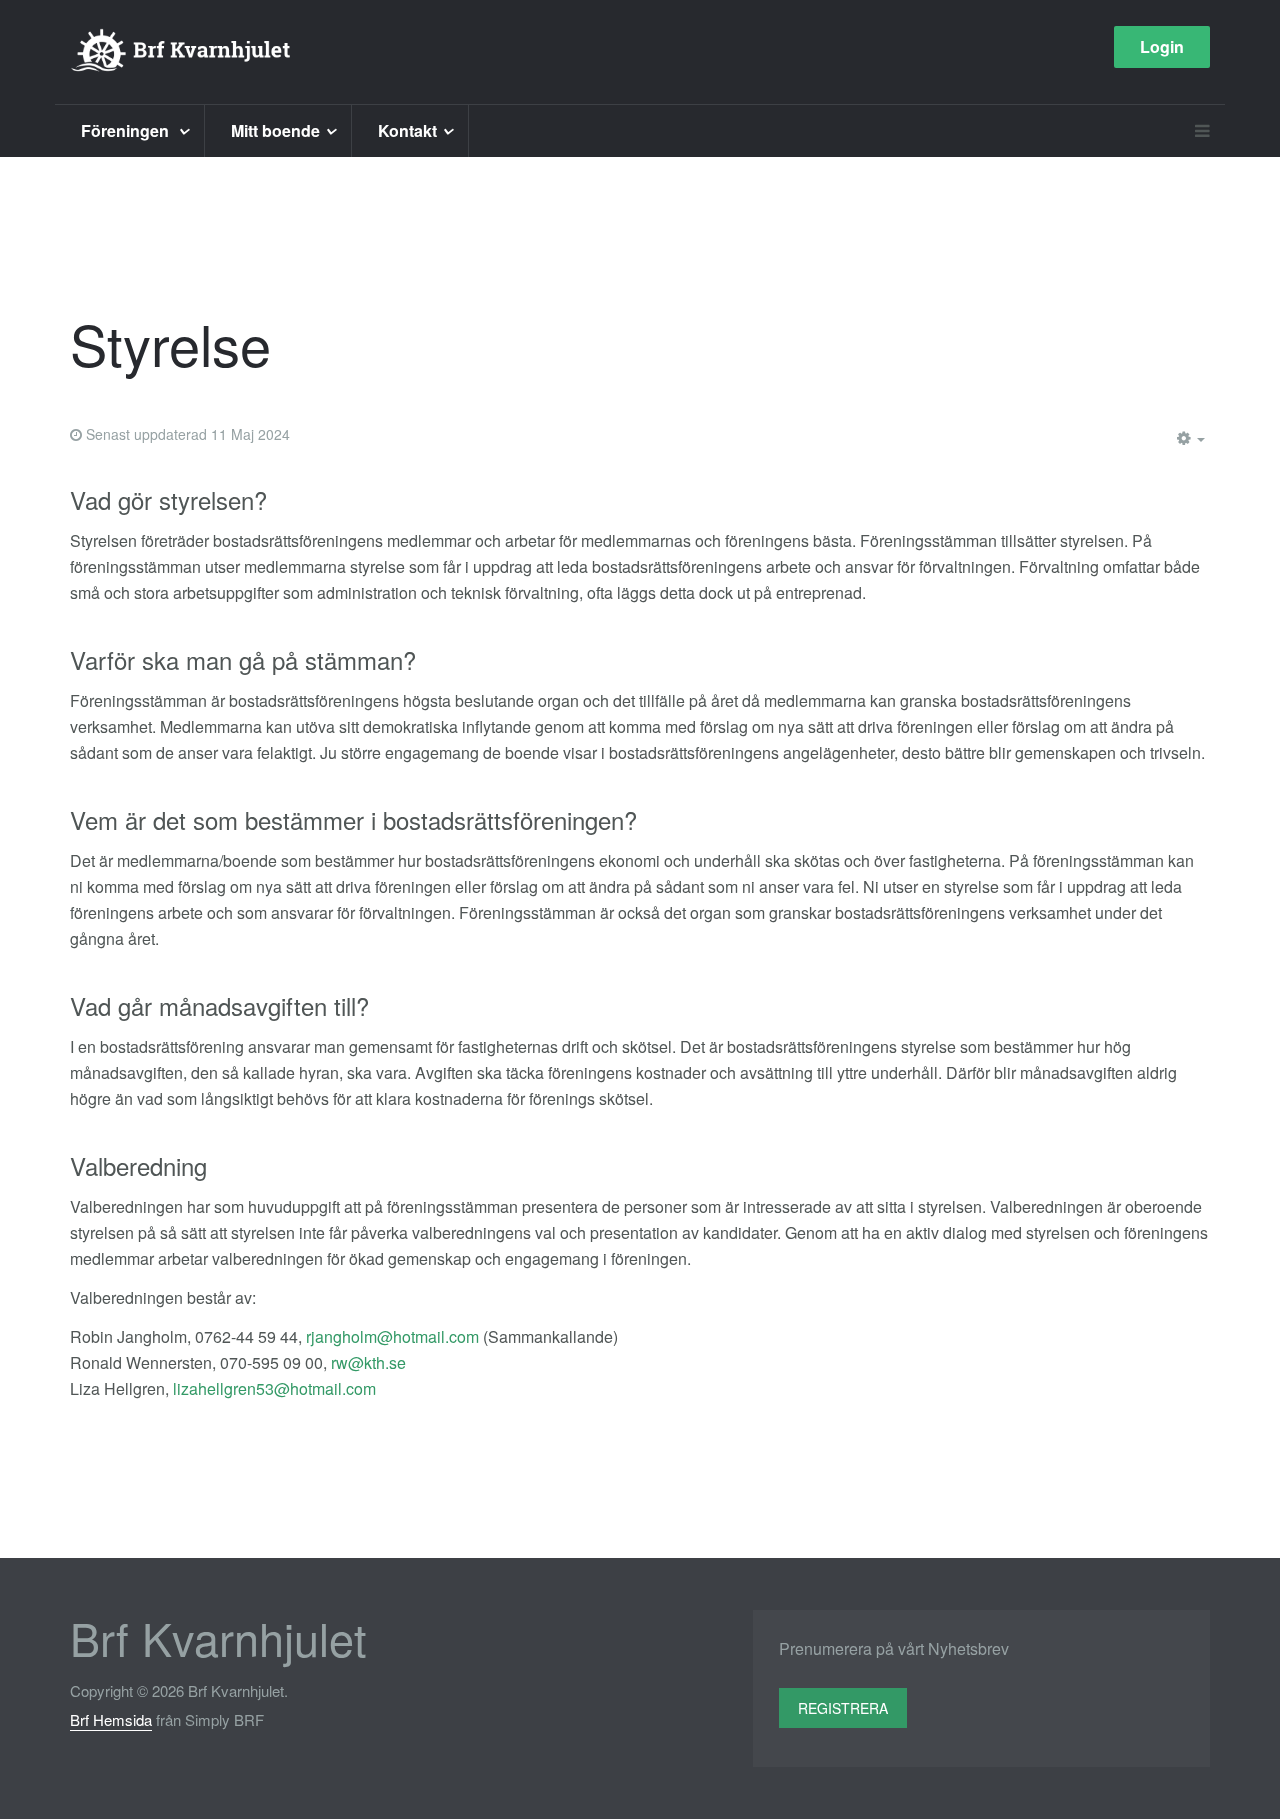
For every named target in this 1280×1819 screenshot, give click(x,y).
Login (1162, 46)
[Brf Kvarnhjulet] (181, 52)
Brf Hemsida (111, 1719)
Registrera (843, 1708)
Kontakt (407, 130)
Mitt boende (275, 130)
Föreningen (127, 130)
